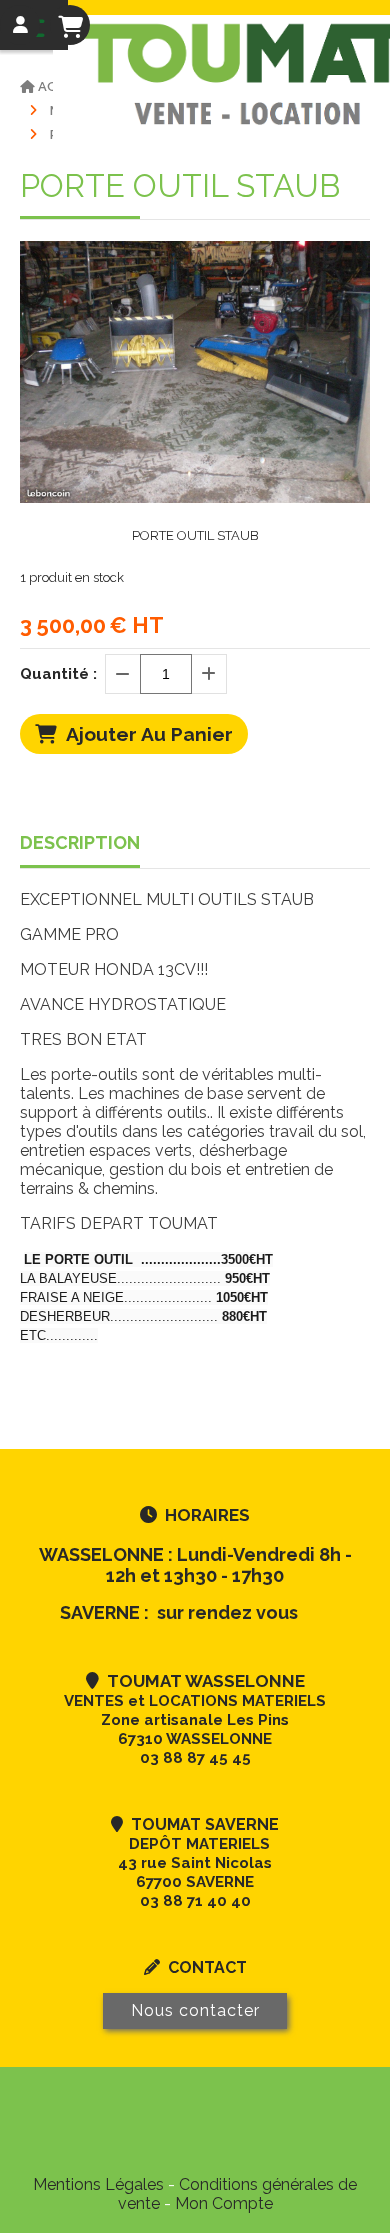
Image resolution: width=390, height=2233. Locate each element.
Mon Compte (224, 2203)
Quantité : (58, 674)
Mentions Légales (98, 2184)
